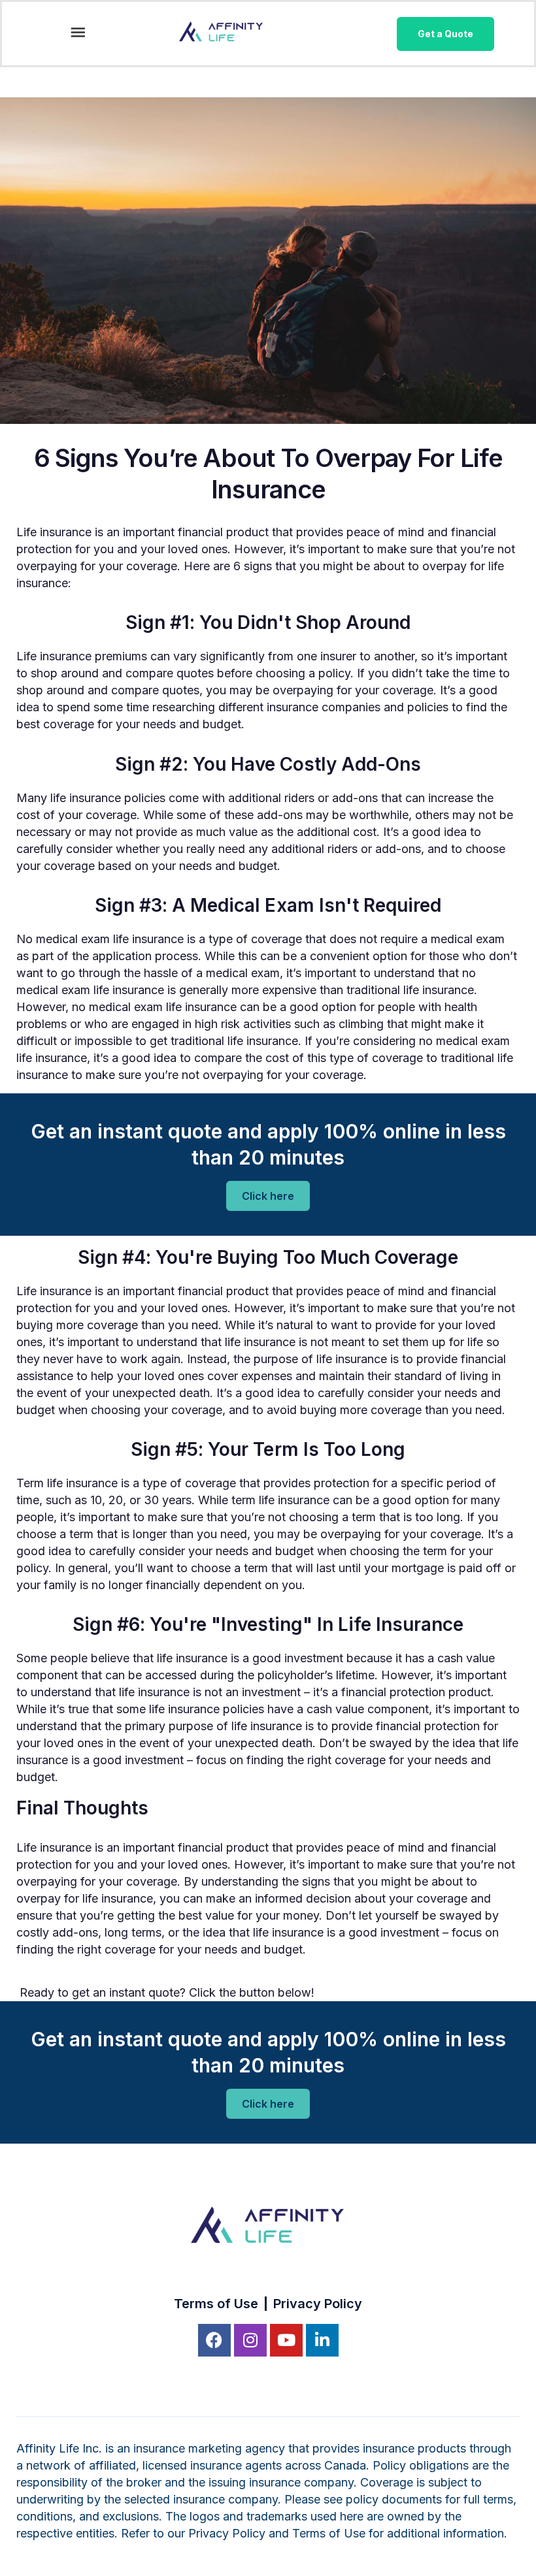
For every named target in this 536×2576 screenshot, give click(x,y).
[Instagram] (250, 2340)
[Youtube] (286, 2340)
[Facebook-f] (214, 2340)
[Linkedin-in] (322, 2340)
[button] (77, 34)
